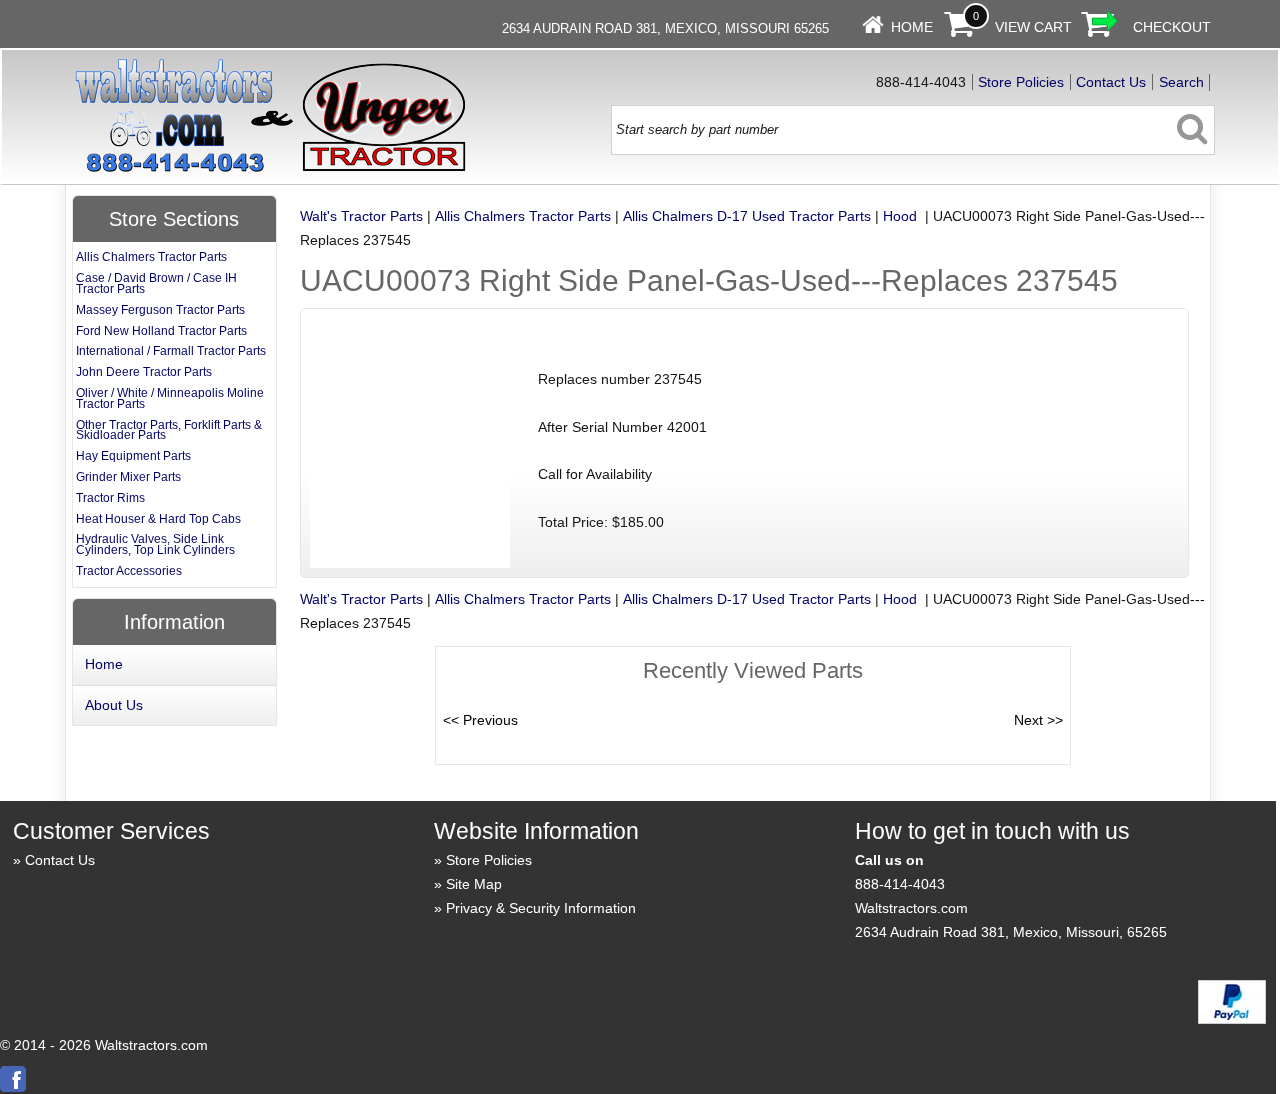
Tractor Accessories (129, 571)
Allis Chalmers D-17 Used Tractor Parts (747, 216)
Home (912, 27)
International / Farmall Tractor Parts (171, 351)
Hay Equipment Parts (133, 456)
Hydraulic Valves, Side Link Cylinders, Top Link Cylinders (155, 544)
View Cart (1033, 27)
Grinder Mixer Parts (128, 477)
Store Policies (1021, 82)
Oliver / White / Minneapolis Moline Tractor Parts (170, 398)
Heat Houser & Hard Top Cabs (158, 519)
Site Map (474, 884)
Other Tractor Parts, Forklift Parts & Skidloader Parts (169, 430)
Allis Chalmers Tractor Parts (523, 216)
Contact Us (1111, 82)
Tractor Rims (110, 498)
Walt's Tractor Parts (361, 216)
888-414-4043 (900, 884)
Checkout (1172, 27)
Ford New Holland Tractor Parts (161, 331)
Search (1181, 82)
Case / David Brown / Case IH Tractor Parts (156, 283)
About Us (114, 705)
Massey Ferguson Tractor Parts (160, 310)
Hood (902, 216)
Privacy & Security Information (541, 908)
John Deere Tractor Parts (144, 372)
